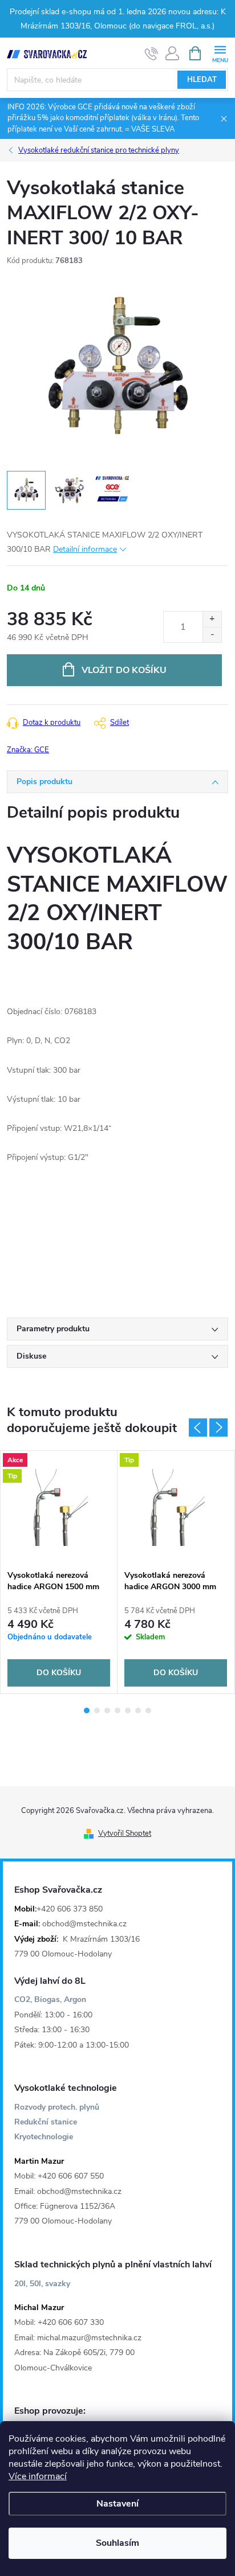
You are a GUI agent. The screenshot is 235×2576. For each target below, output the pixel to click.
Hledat (202, 80)
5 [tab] (128, 1711)
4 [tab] (117, 1711)
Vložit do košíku (124, 670)
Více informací (38, 2476)
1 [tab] (87, 1711)
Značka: (28, 750)
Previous (198, 1428)
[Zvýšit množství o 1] (212, 619)
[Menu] (220, 53)
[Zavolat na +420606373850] (151, 54)
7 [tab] (148, 1711)
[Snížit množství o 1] (212, 635)
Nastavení (117, 2504)
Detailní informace (85, 549)
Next (218, 1428)
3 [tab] (107, 1711)
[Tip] (176, 1508)
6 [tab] (138, 1711)
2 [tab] (97, 1711)
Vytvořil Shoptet (125, 1833)
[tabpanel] (59, 1572)
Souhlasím (117, 2543)
